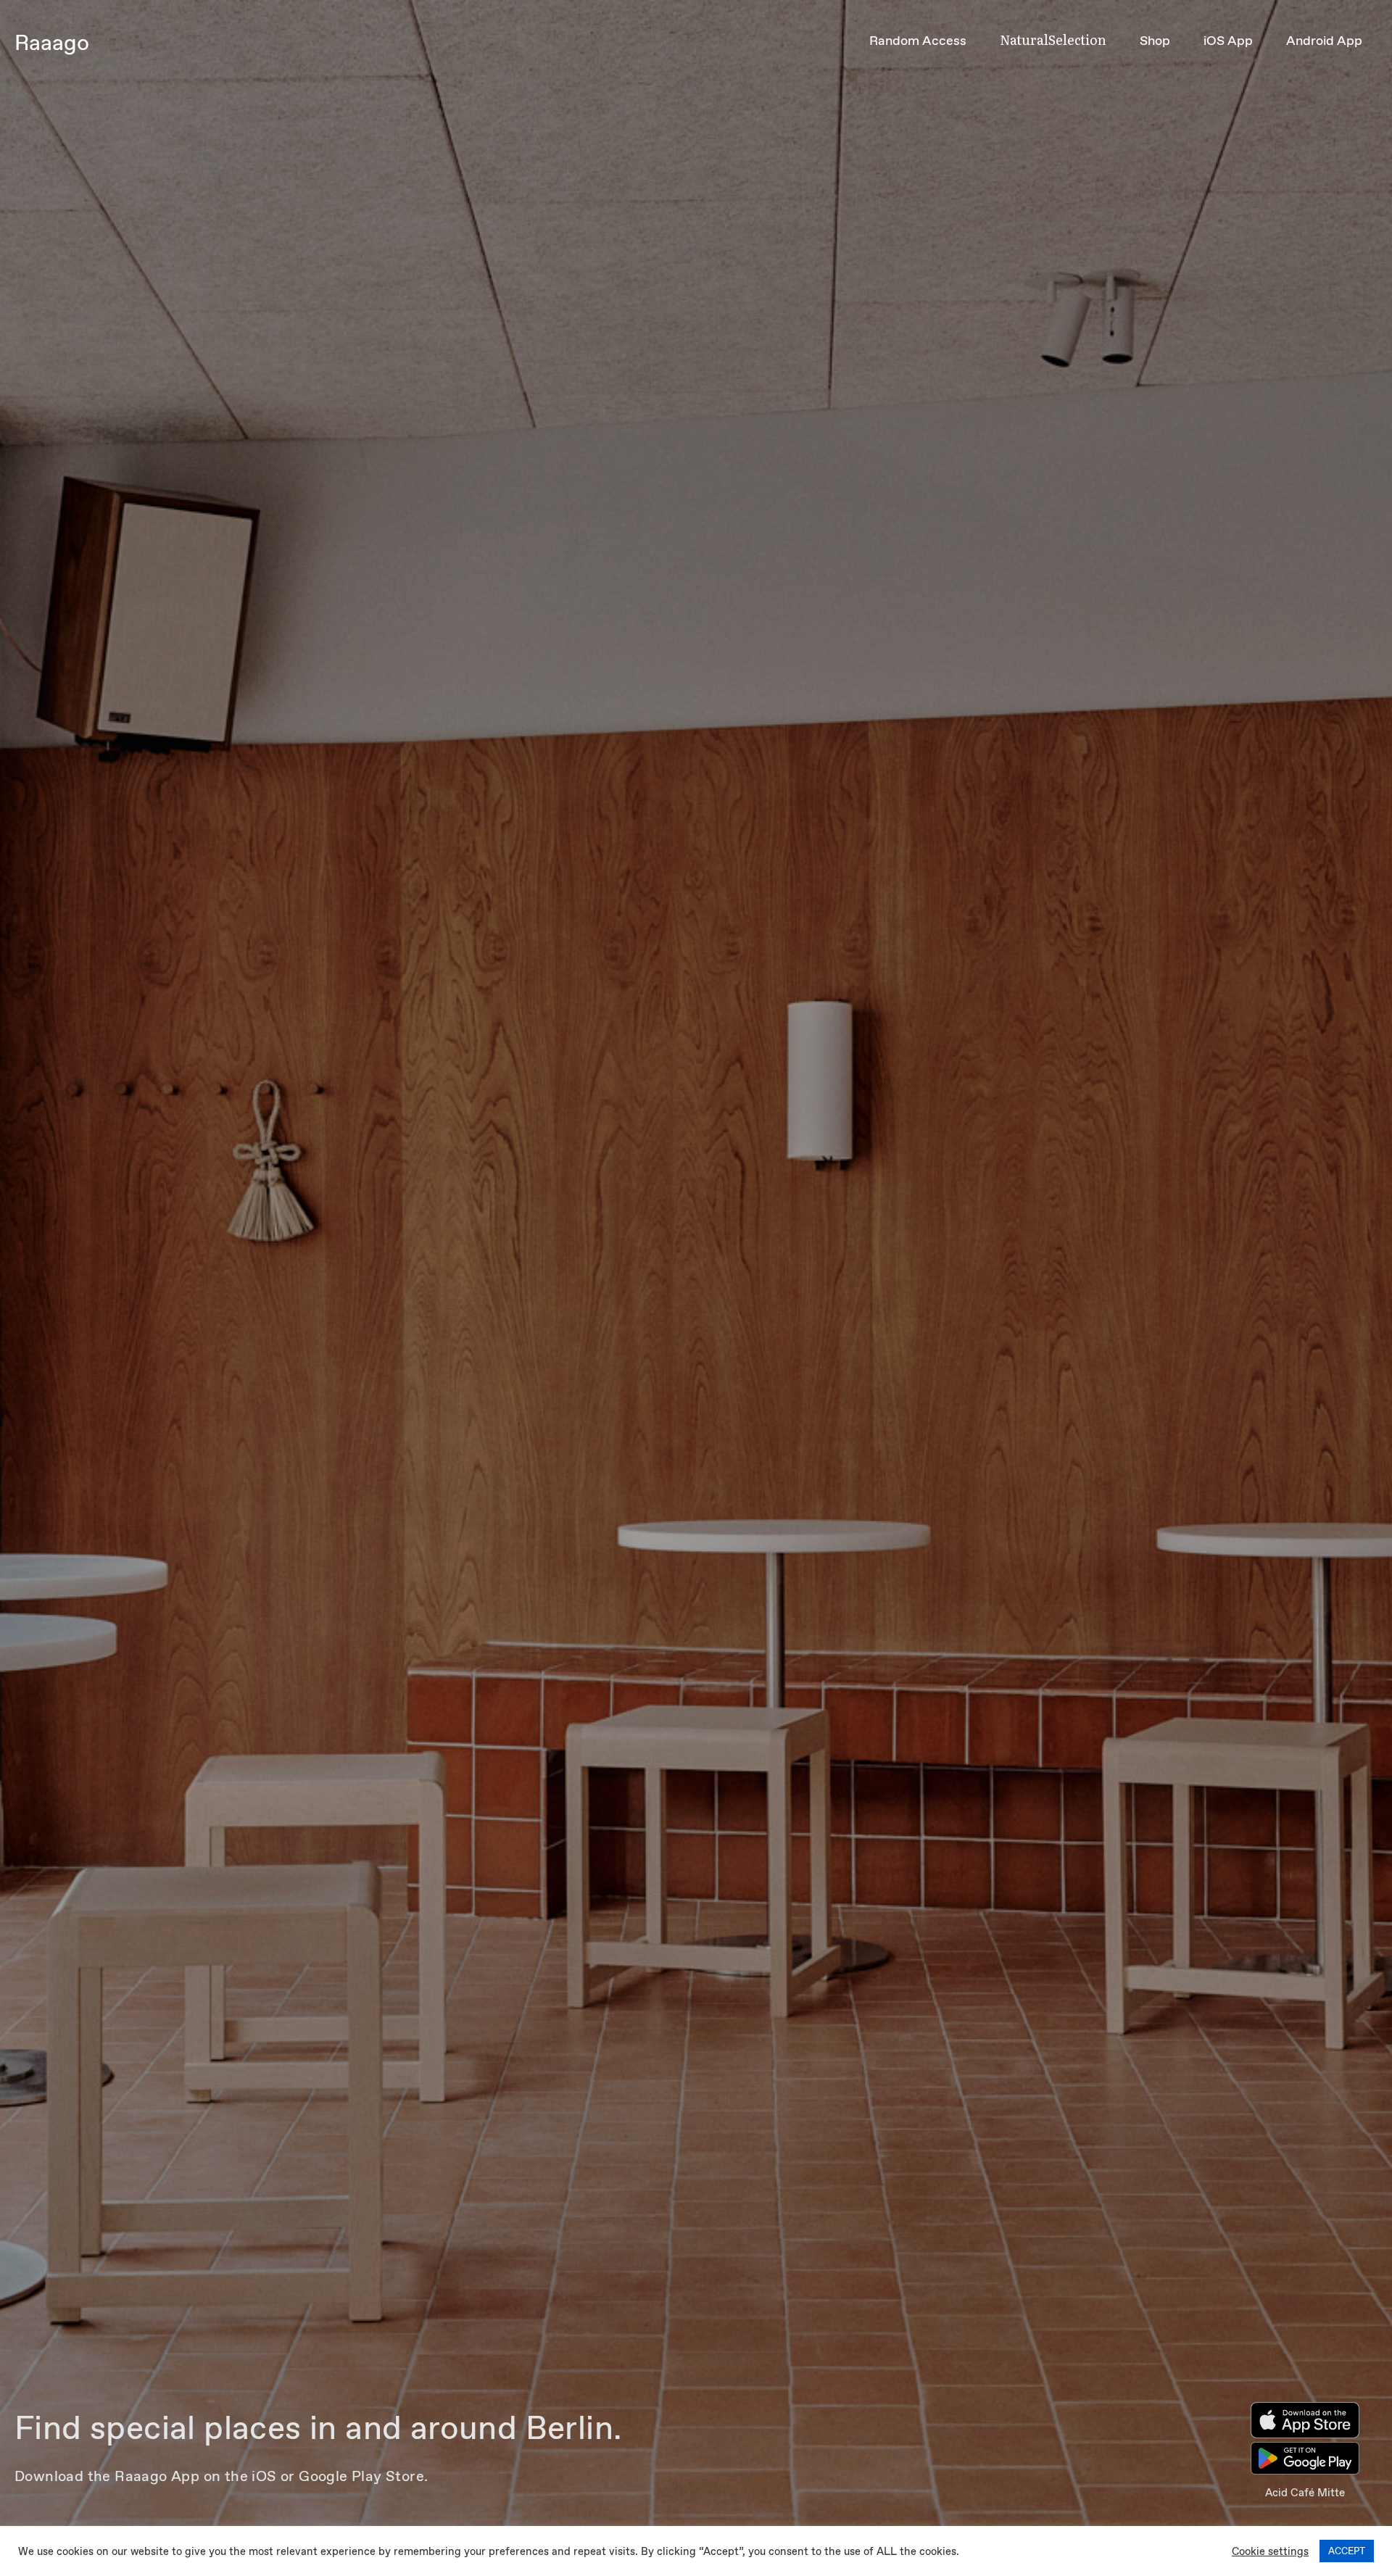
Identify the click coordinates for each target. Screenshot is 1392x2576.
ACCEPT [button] (1347, 2551)
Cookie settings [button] (1270, 2551)
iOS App (1228, 41)
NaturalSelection (1053, 40)
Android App (1324, 41)
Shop (1155, 41)
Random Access (918, 41)
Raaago (52, 42)
